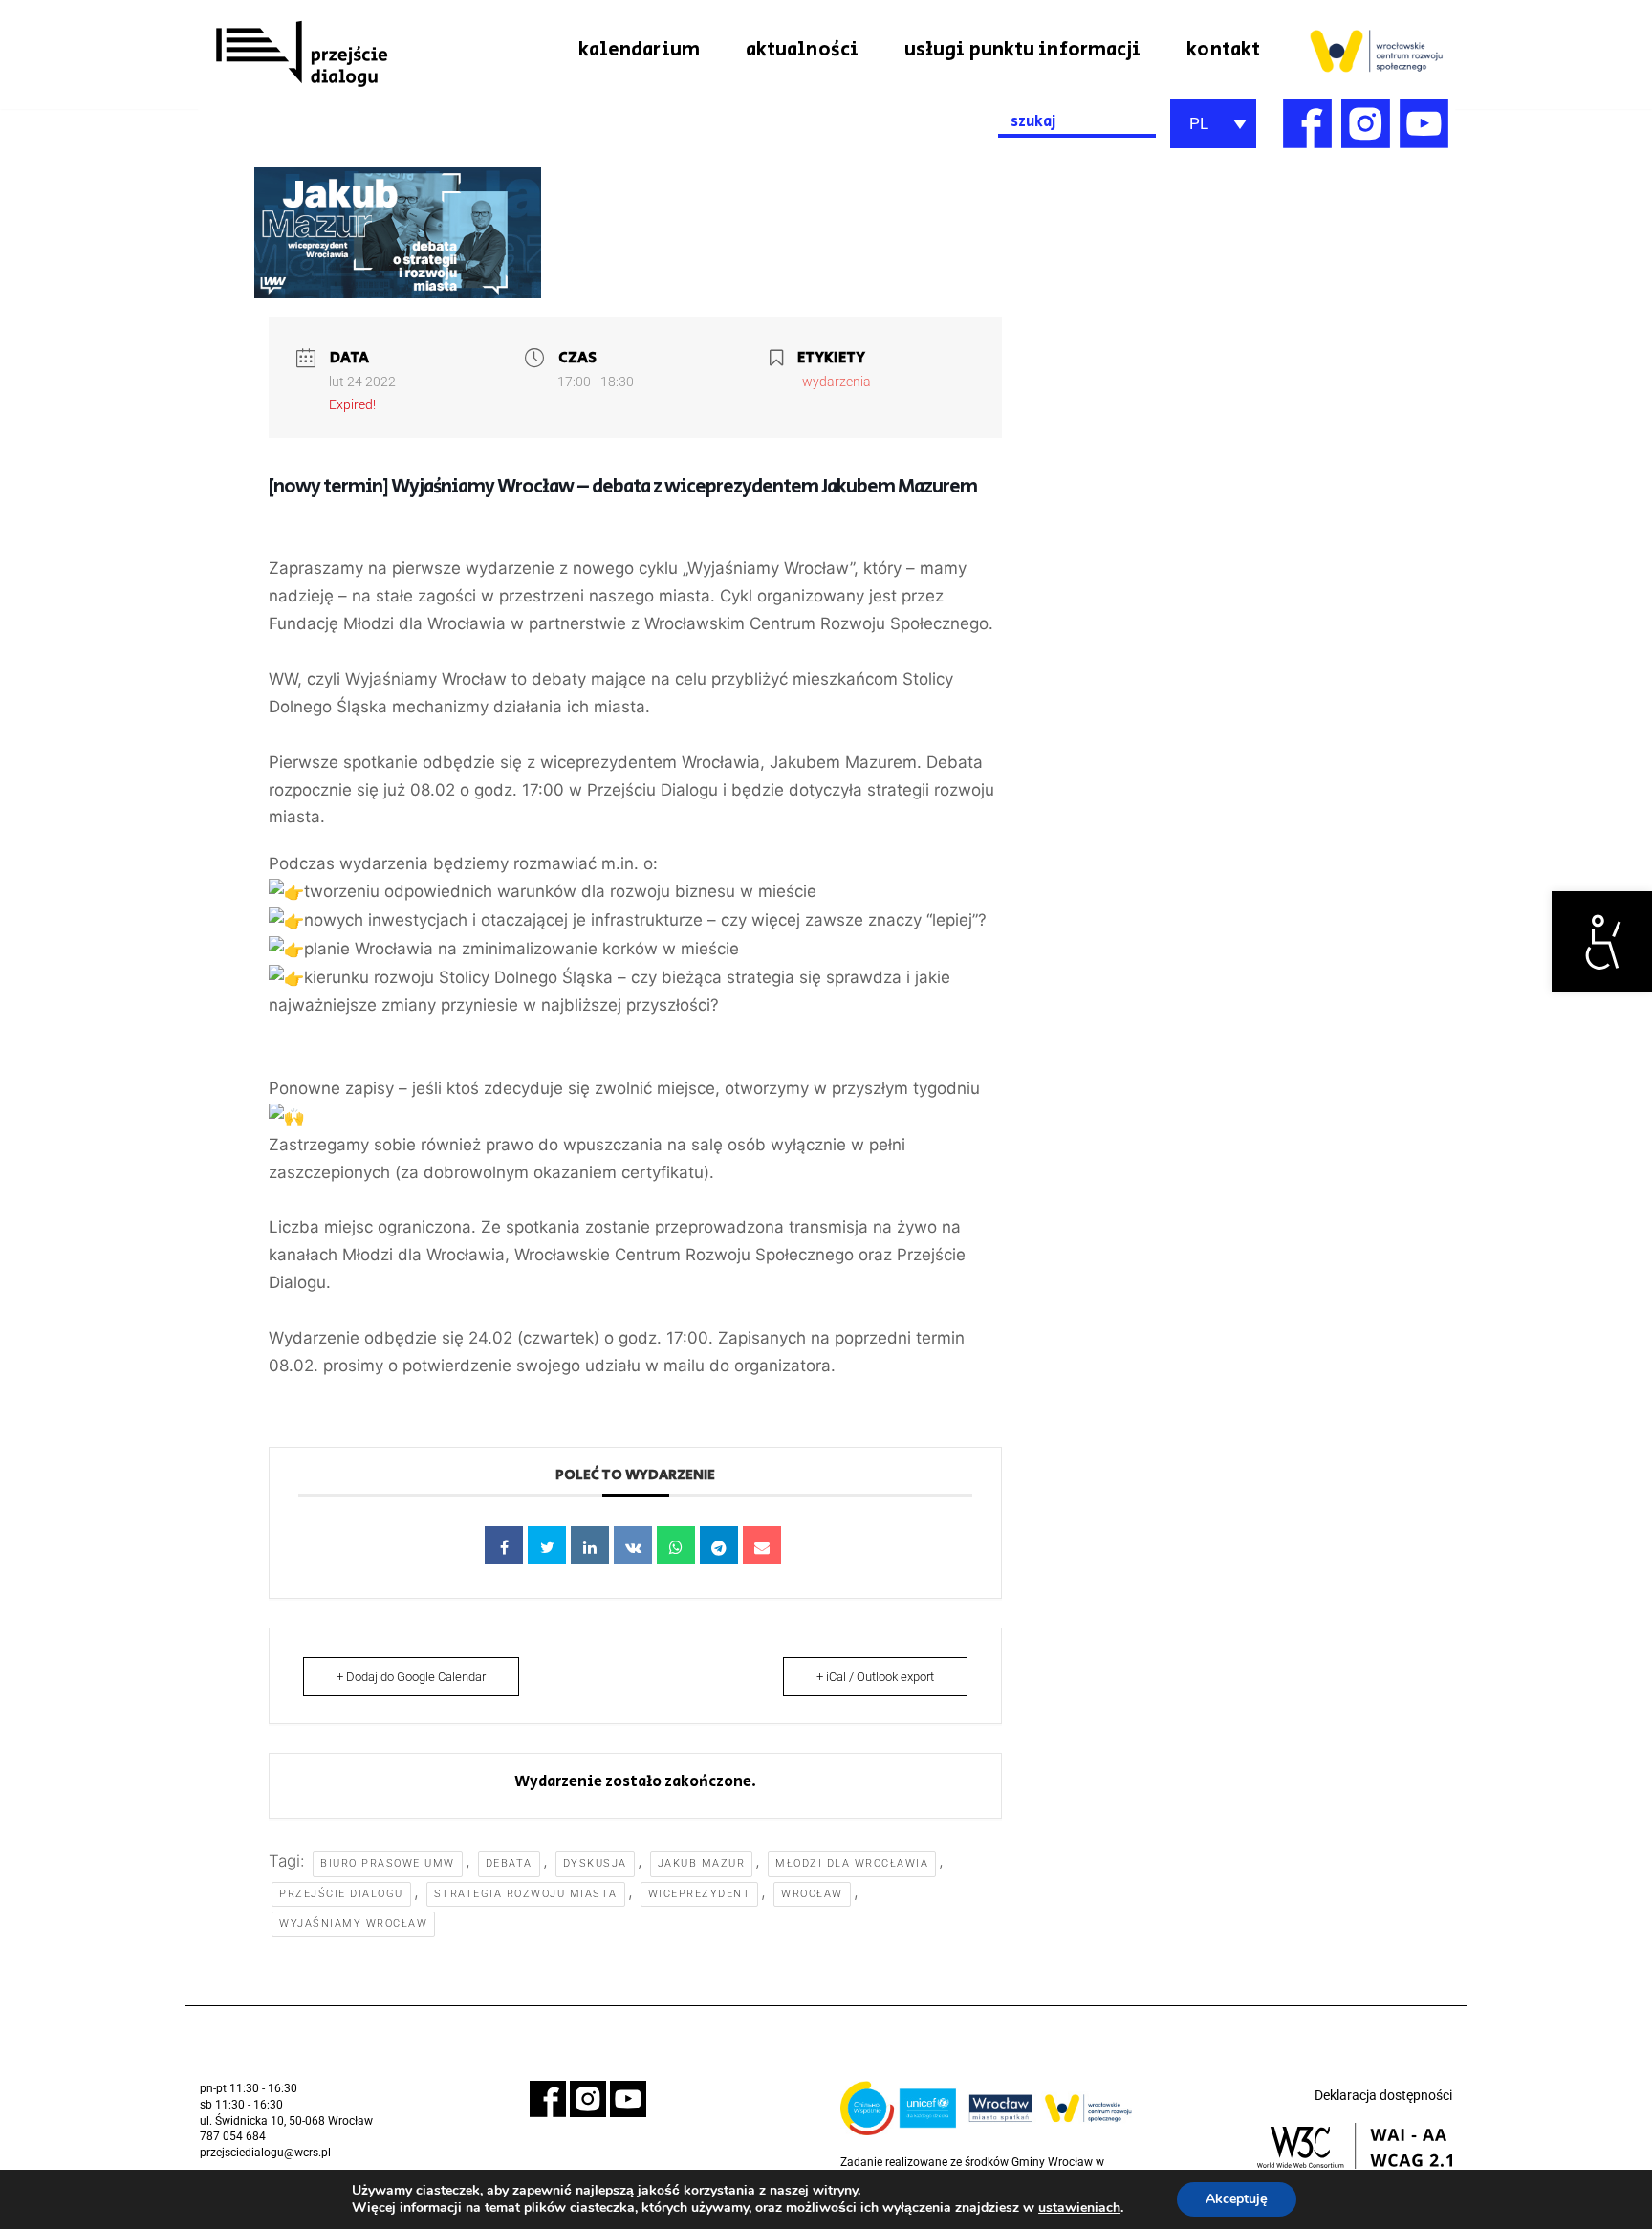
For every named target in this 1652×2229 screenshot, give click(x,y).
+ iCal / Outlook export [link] (875, 1677)
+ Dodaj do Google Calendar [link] (411, 1677)
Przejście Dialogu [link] (341, 1894)
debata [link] (509, 1863)
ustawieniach (1079, 2208)
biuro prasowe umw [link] (388, 1863)
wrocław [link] (812, 1894)
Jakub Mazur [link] (702, 1863)
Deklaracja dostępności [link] (1383, 2095)
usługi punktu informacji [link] (1022, 50)
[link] (1602, 941)
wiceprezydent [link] (700, 1894)
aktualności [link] (802, 50)
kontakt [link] (1223, 50)
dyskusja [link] (595, 1863)
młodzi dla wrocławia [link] (852, 1863)
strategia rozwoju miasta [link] (526, 1894)
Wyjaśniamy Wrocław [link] (353, 1923)
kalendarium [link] (639, 50)
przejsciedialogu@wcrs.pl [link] (265, 2153)
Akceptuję (1237, 2199)
